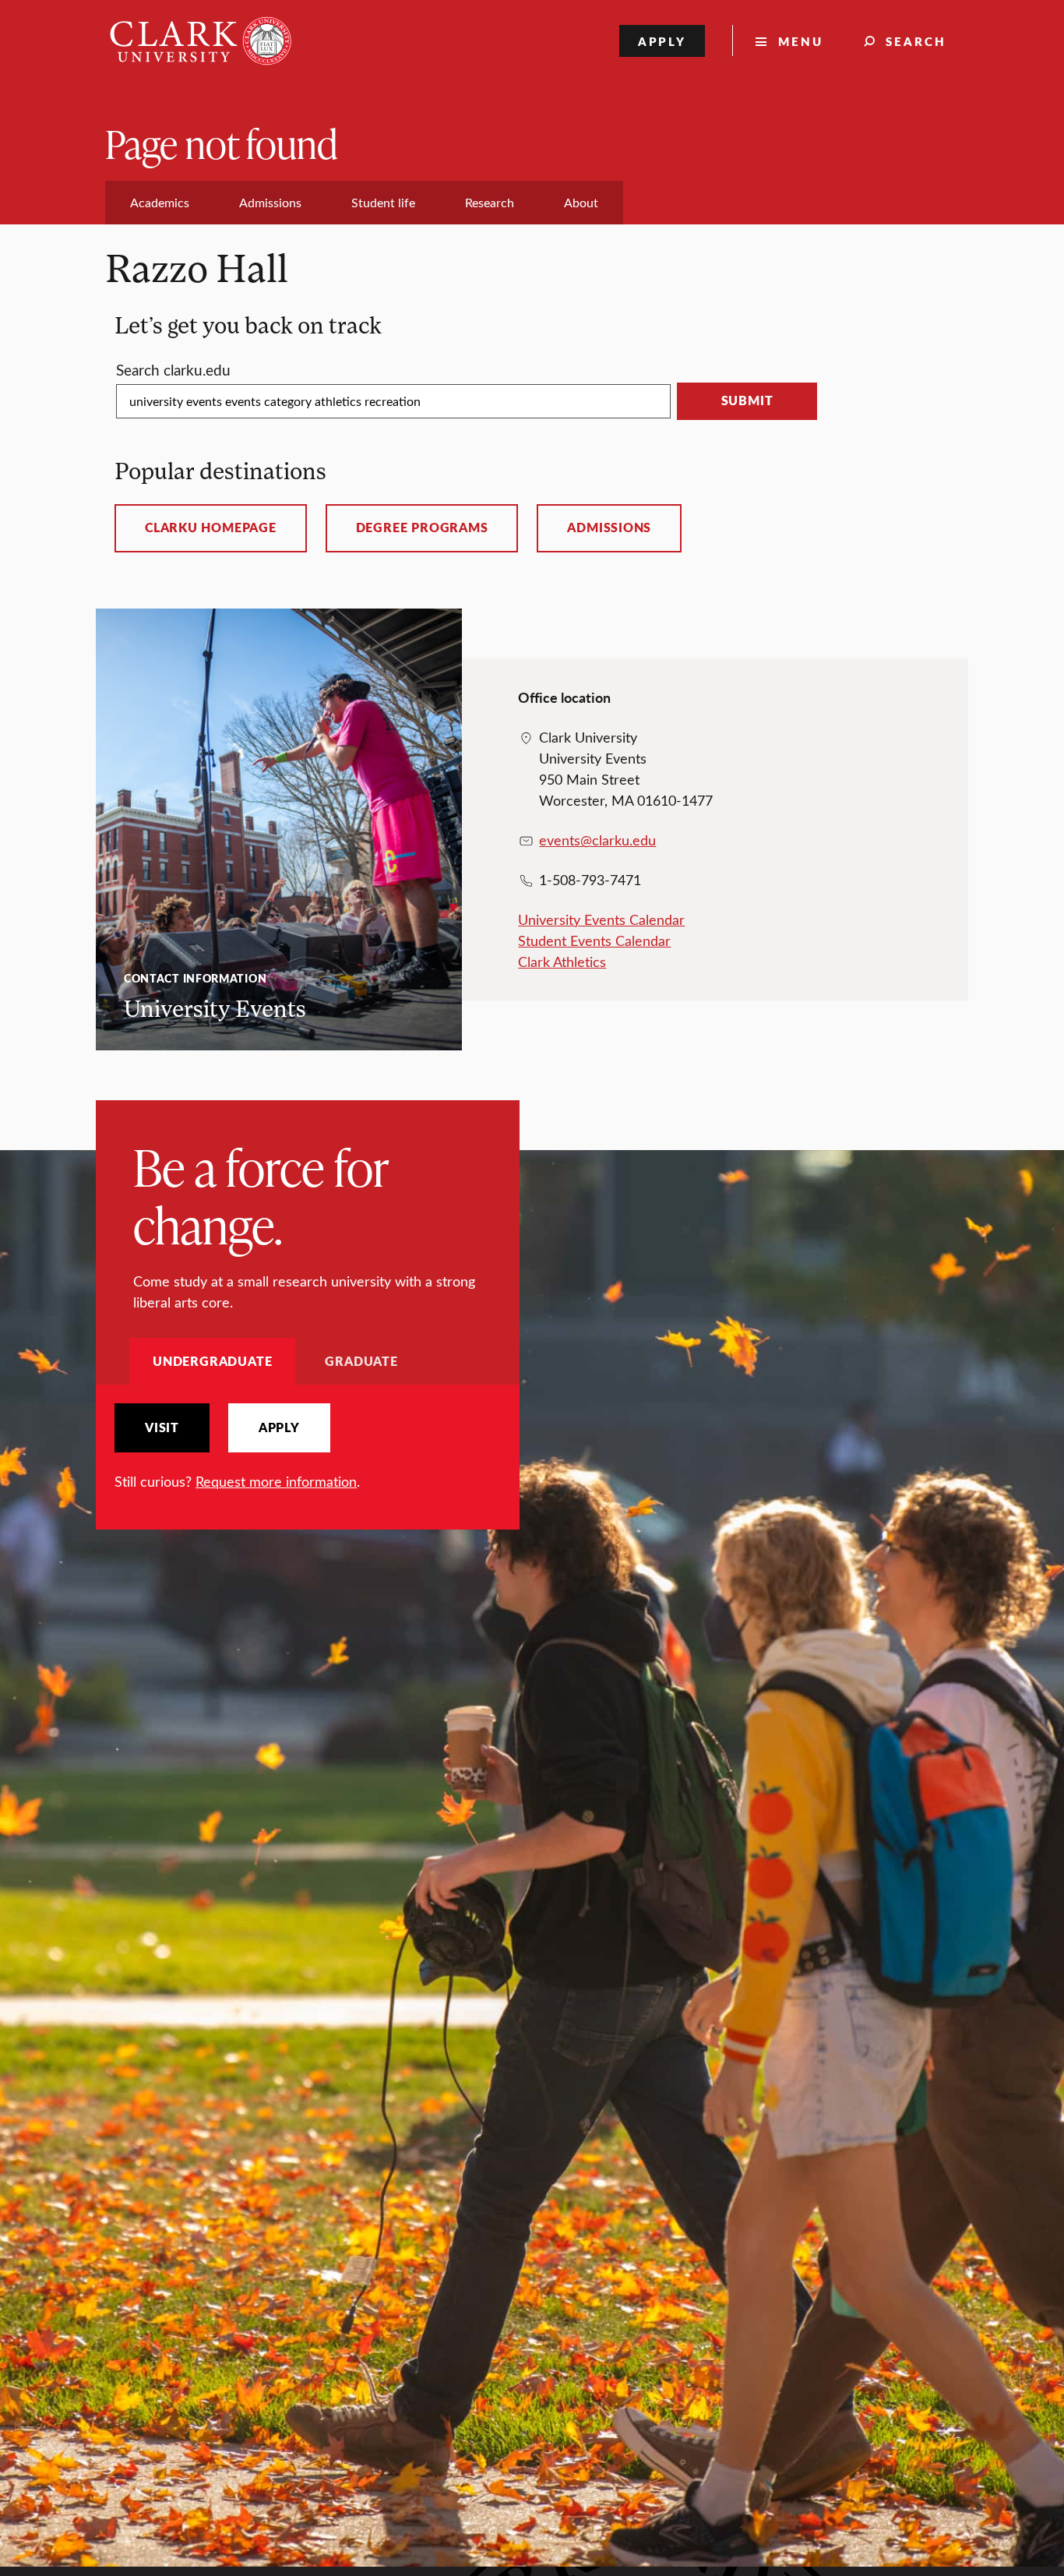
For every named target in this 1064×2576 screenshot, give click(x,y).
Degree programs (422, 528)
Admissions (609, 528)
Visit (162, 1427)
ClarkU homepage (211, 528)
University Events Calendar (601, 919)
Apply (662, 41)
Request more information (276, 1481)
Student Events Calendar (594, 940)
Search (916, 41)
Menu (801, 41)
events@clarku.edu (597, 840)
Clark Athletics (562, 962)
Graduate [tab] (361, 1361)
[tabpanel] (308, 1447)
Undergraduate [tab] (212, 1361)
